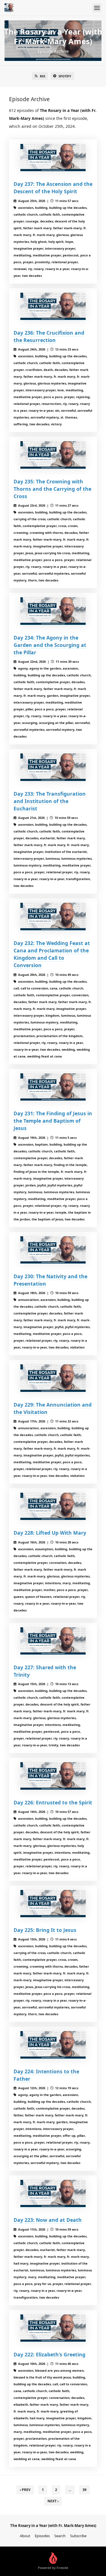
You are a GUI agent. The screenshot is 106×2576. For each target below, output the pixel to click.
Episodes (42, 2536)
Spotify (65, 76)
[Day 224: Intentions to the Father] (53, 2045)
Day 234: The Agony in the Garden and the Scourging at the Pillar (50, 645)
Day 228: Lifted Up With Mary (50, 1533)
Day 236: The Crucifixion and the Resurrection (49, 336)
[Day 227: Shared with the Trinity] (53, 1641)
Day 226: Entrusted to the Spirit (53, 1802)
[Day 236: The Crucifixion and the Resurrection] (53, 306)
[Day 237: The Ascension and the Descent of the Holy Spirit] (53, 158)
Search (60, 2536)
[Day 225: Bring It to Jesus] (53, 1904)
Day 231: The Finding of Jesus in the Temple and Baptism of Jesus (53, 1121)
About (25, 2536)
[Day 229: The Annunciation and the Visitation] (53, 1378)
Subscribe (78, 2536)
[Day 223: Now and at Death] (53, 2193)
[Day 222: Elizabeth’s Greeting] (53, 2328)
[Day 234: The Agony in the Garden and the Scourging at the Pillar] (53, 611)
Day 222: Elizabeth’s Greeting (49, 2354)
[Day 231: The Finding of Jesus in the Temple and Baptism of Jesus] (53, 1087)
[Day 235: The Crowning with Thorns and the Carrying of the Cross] (53, 455)
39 (85, 2490)
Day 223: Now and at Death (48, 2220)
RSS (43, 76)
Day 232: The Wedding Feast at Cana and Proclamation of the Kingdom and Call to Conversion (52, 954)
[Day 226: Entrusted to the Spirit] (53, 1776)
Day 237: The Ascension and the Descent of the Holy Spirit (53, 188)
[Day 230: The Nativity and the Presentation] (53, 1250)
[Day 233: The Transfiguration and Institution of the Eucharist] (53, 767)
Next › (53, 2501)
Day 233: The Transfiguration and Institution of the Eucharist (50, 801)
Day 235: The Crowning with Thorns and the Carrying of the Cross (52, 489)
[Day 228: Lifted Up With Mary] (53, 1506)
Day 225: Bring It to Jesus (45, 1930)
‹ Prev (25, 2490)
